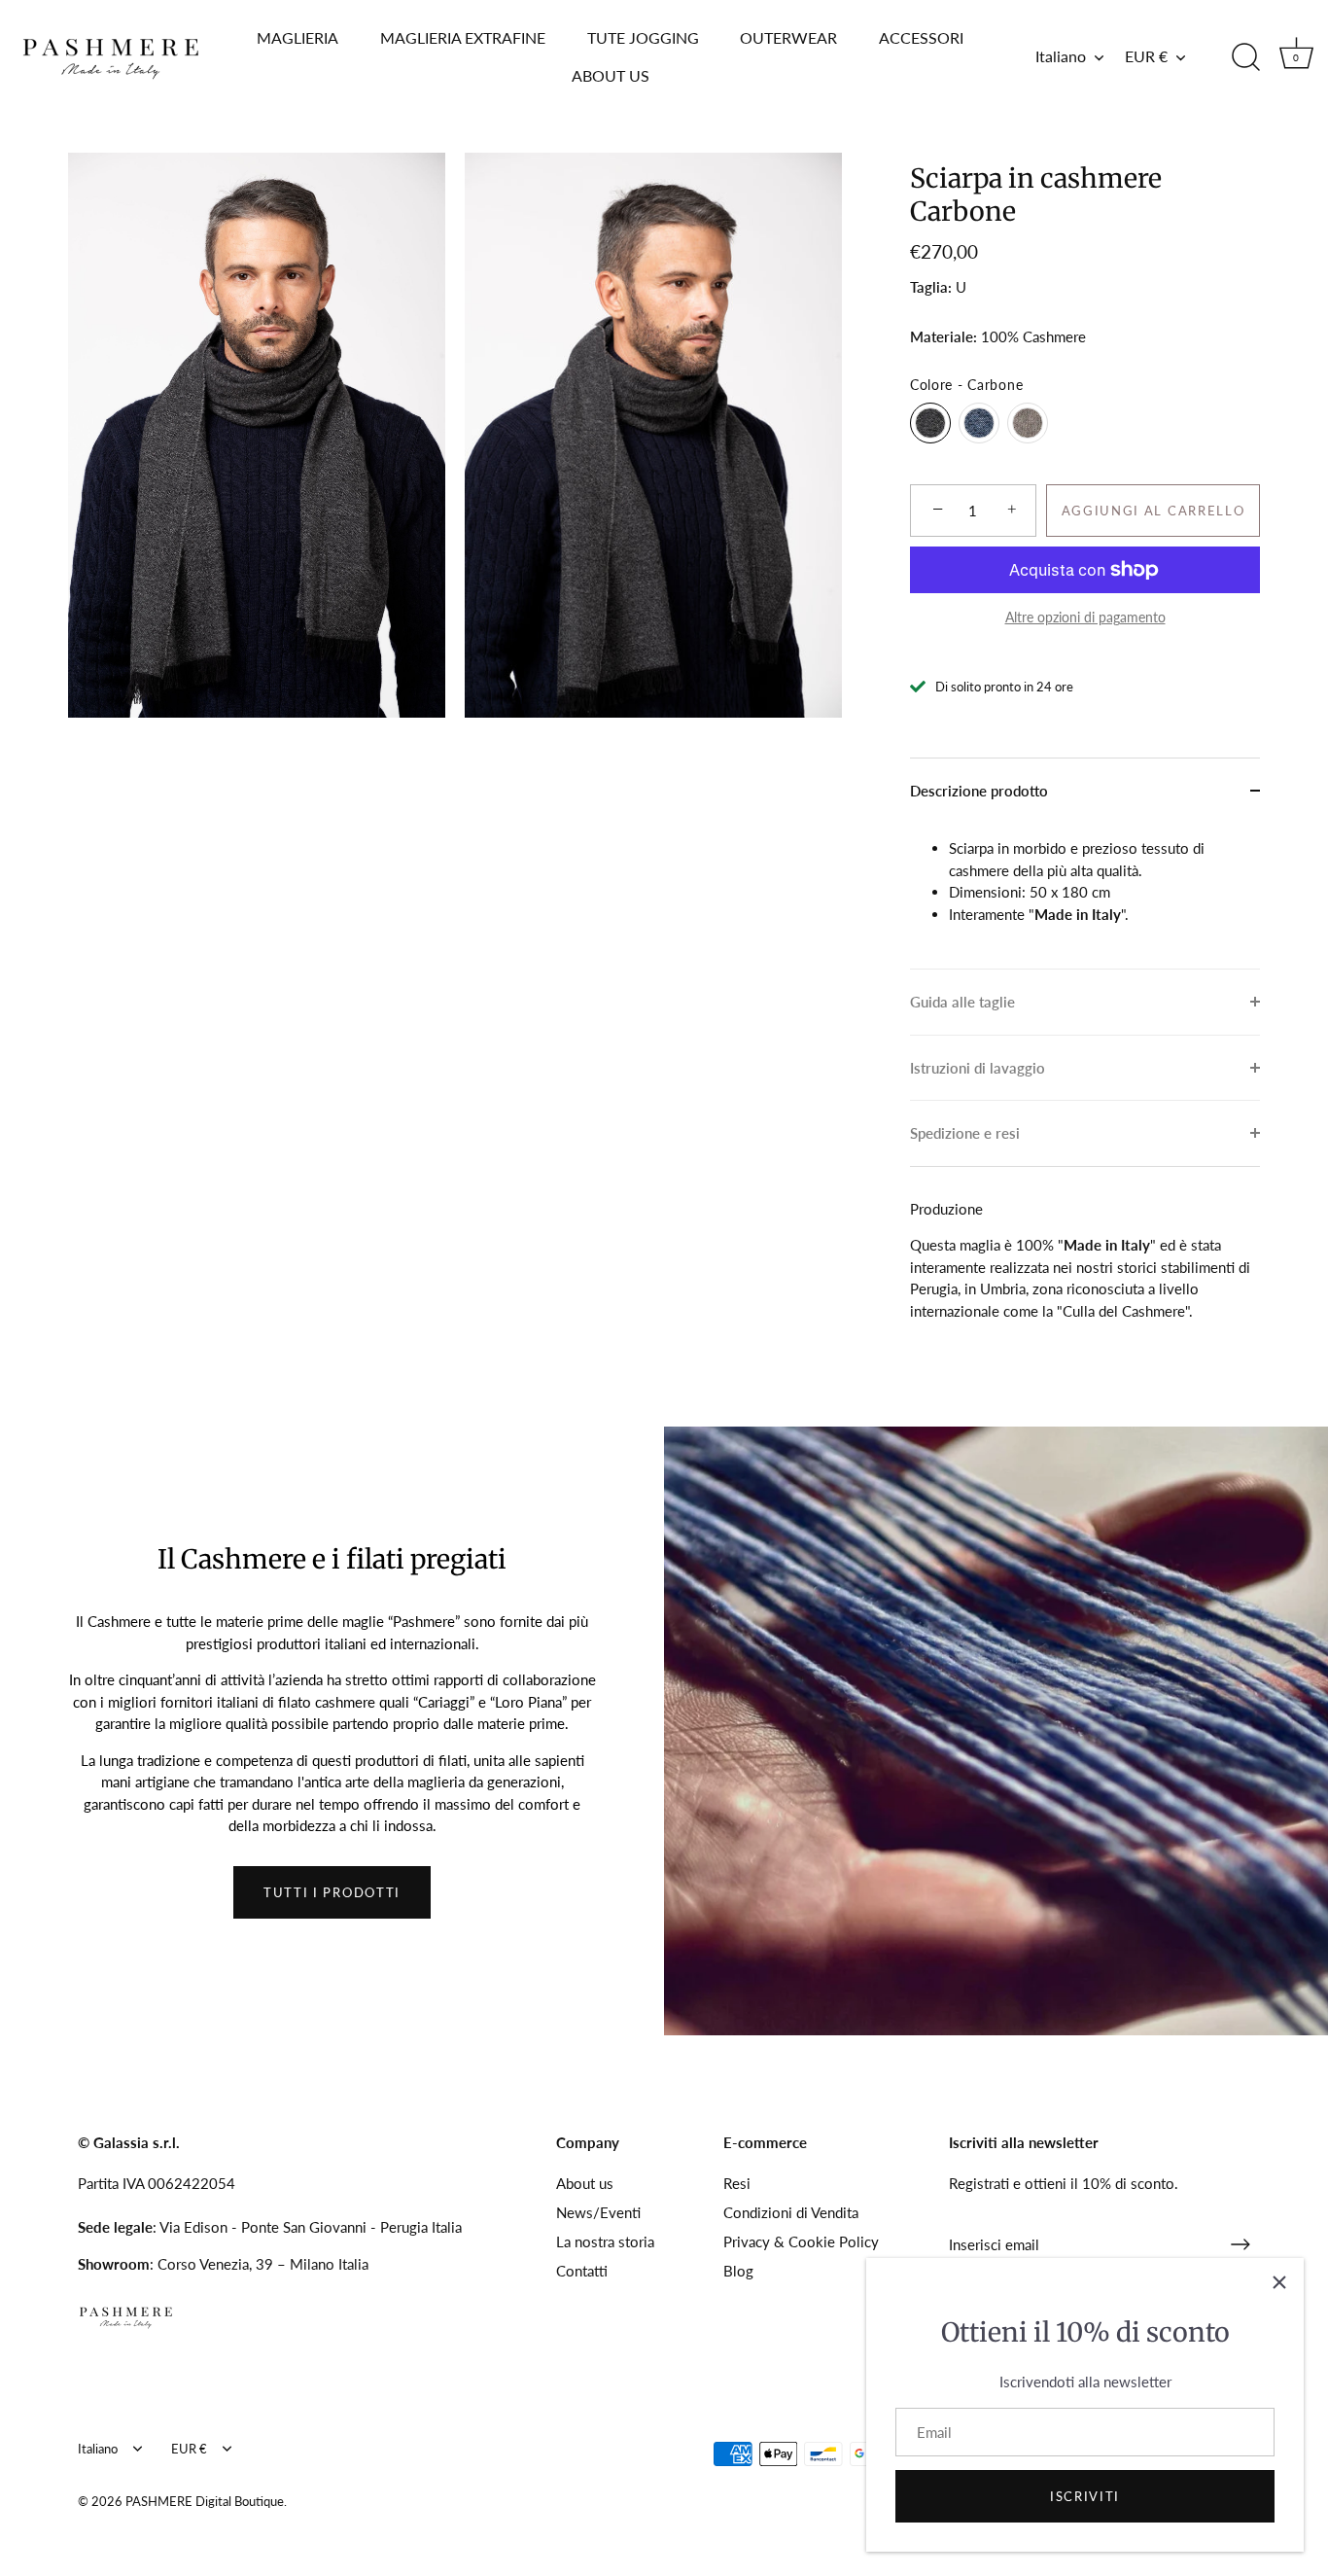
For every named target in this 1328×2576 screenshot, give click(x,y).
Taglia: (931, 287)
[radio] (930, 423)
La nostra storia (605, 2241)
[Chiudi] (1279, 2282)
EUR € (1146, 56)
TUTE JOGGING (643, 37)
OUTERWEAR (788, 37)
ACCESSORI (921, 37)
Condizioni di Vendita (791, 2212)
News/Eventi (598, 2212)
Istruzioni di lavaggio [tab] (978, 1068)
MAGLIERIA (297, 37)
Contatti (582, 2271)
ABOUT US (611, 75)
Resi (737, 2183)
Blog (738, 2271)
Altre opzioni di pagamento (1085, 618)
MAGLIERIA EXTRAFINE (463, 37)
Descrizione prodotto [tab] (979, 791)
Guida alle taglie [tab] (962, 1002)
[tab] (1085, 896)
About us (585, 2183)
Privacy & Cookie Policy (801, 2241)
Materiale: (944, 336)
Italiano (1061, 56)
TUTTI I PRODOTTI (332, 1892)
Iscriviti (1085, 2496)
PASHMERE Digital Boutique (205, 2501)
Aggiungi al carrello (1153, 511)
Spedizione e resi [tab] (965, 1133)
